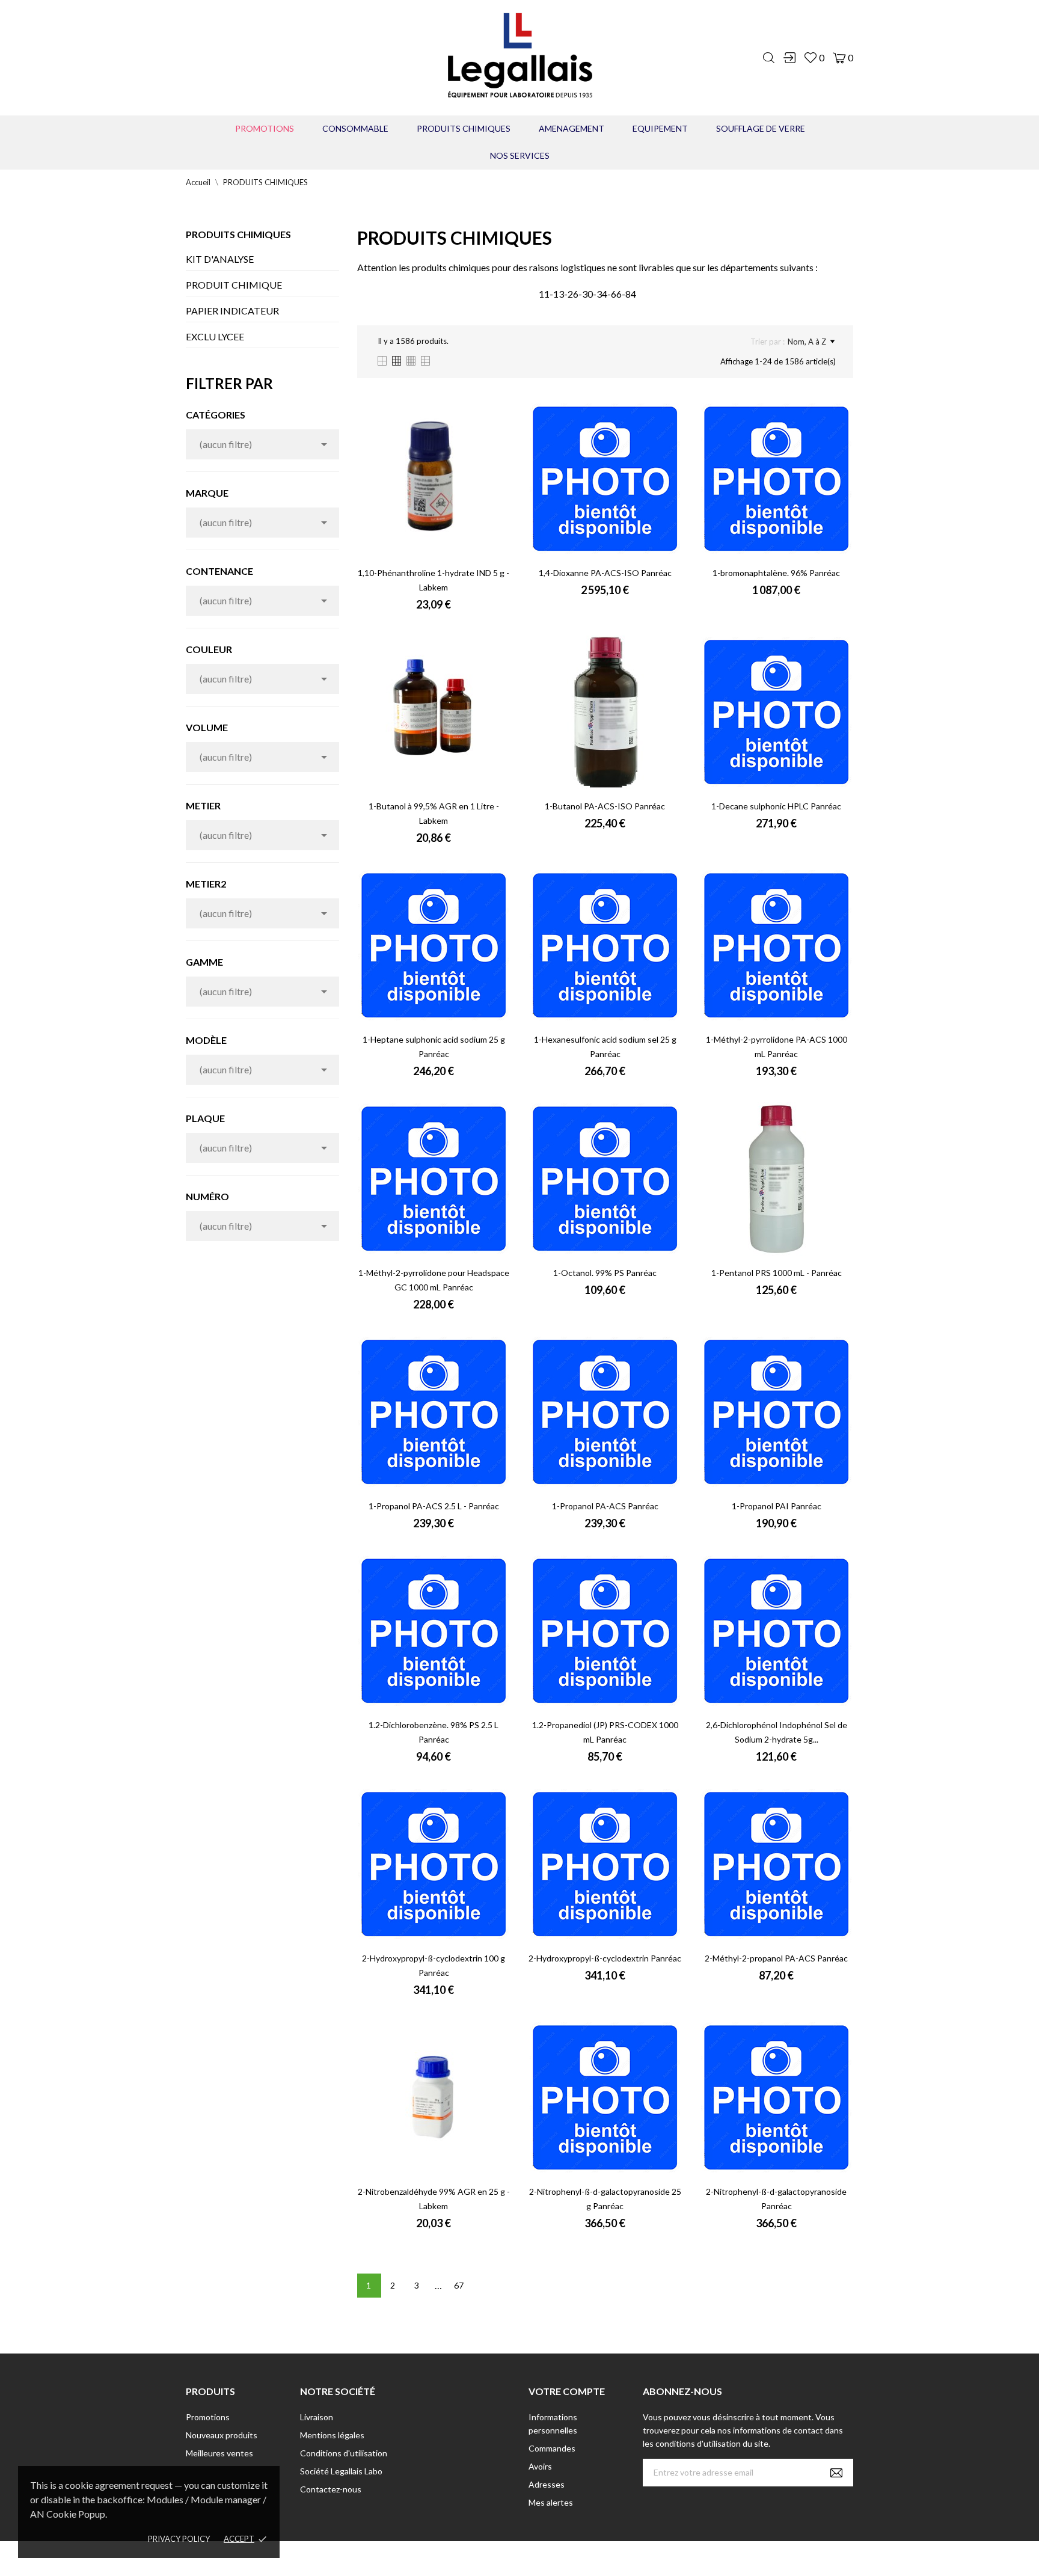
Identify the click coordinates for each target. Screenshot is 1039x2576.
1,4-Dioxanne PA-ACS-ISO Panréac (605, 573)
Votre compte (567, 2391)
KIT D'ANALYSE (220, 259)
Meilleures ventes (219, 2453)
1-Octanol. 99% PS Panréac (605, 1273)
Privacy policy (179, 2539)
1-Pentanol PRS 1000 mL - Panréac (777, 1273)
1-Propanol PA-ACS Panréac (605, 1506)
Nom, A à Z (807, 342)
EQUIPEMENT (660, 128)
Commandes (552, 2448)
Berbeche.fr (623, 2558)
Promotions (265, 128)
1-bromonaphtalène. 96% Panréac (776, 573)
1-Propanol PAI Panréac (777, 1506)
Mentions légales (332, 2435)
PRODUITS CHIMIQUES (464, 128)
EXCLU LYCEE (215, 336)
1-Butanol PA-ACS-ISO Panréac (605, 806)
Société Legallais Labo (341, 2471)
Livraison (317, 2417)
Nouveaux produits (222, 2435)
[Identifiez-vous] (789, 58)
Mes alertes (551, 2502)
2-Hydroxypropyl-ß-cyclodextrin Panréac (605, 1958)
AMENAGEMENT (572, 128)
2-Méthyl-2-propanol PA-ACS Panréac (776, 1958)
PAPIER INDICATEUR (232, 311)
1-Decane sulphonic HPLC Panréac (776, 806)
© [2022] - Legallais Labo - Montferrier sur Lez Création (497, 2558)
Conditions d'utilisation (344, 2453)
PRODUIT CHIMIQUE (234, 285)
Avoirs (540, 2466)
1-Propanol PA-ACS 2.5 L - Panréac (434, 1506)
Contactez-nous (331, 2489)
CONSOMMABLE (355, 128)
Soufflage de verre (761, 128)
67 (459, 2285)
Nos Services (520, 155)
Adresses (547, 2484)
